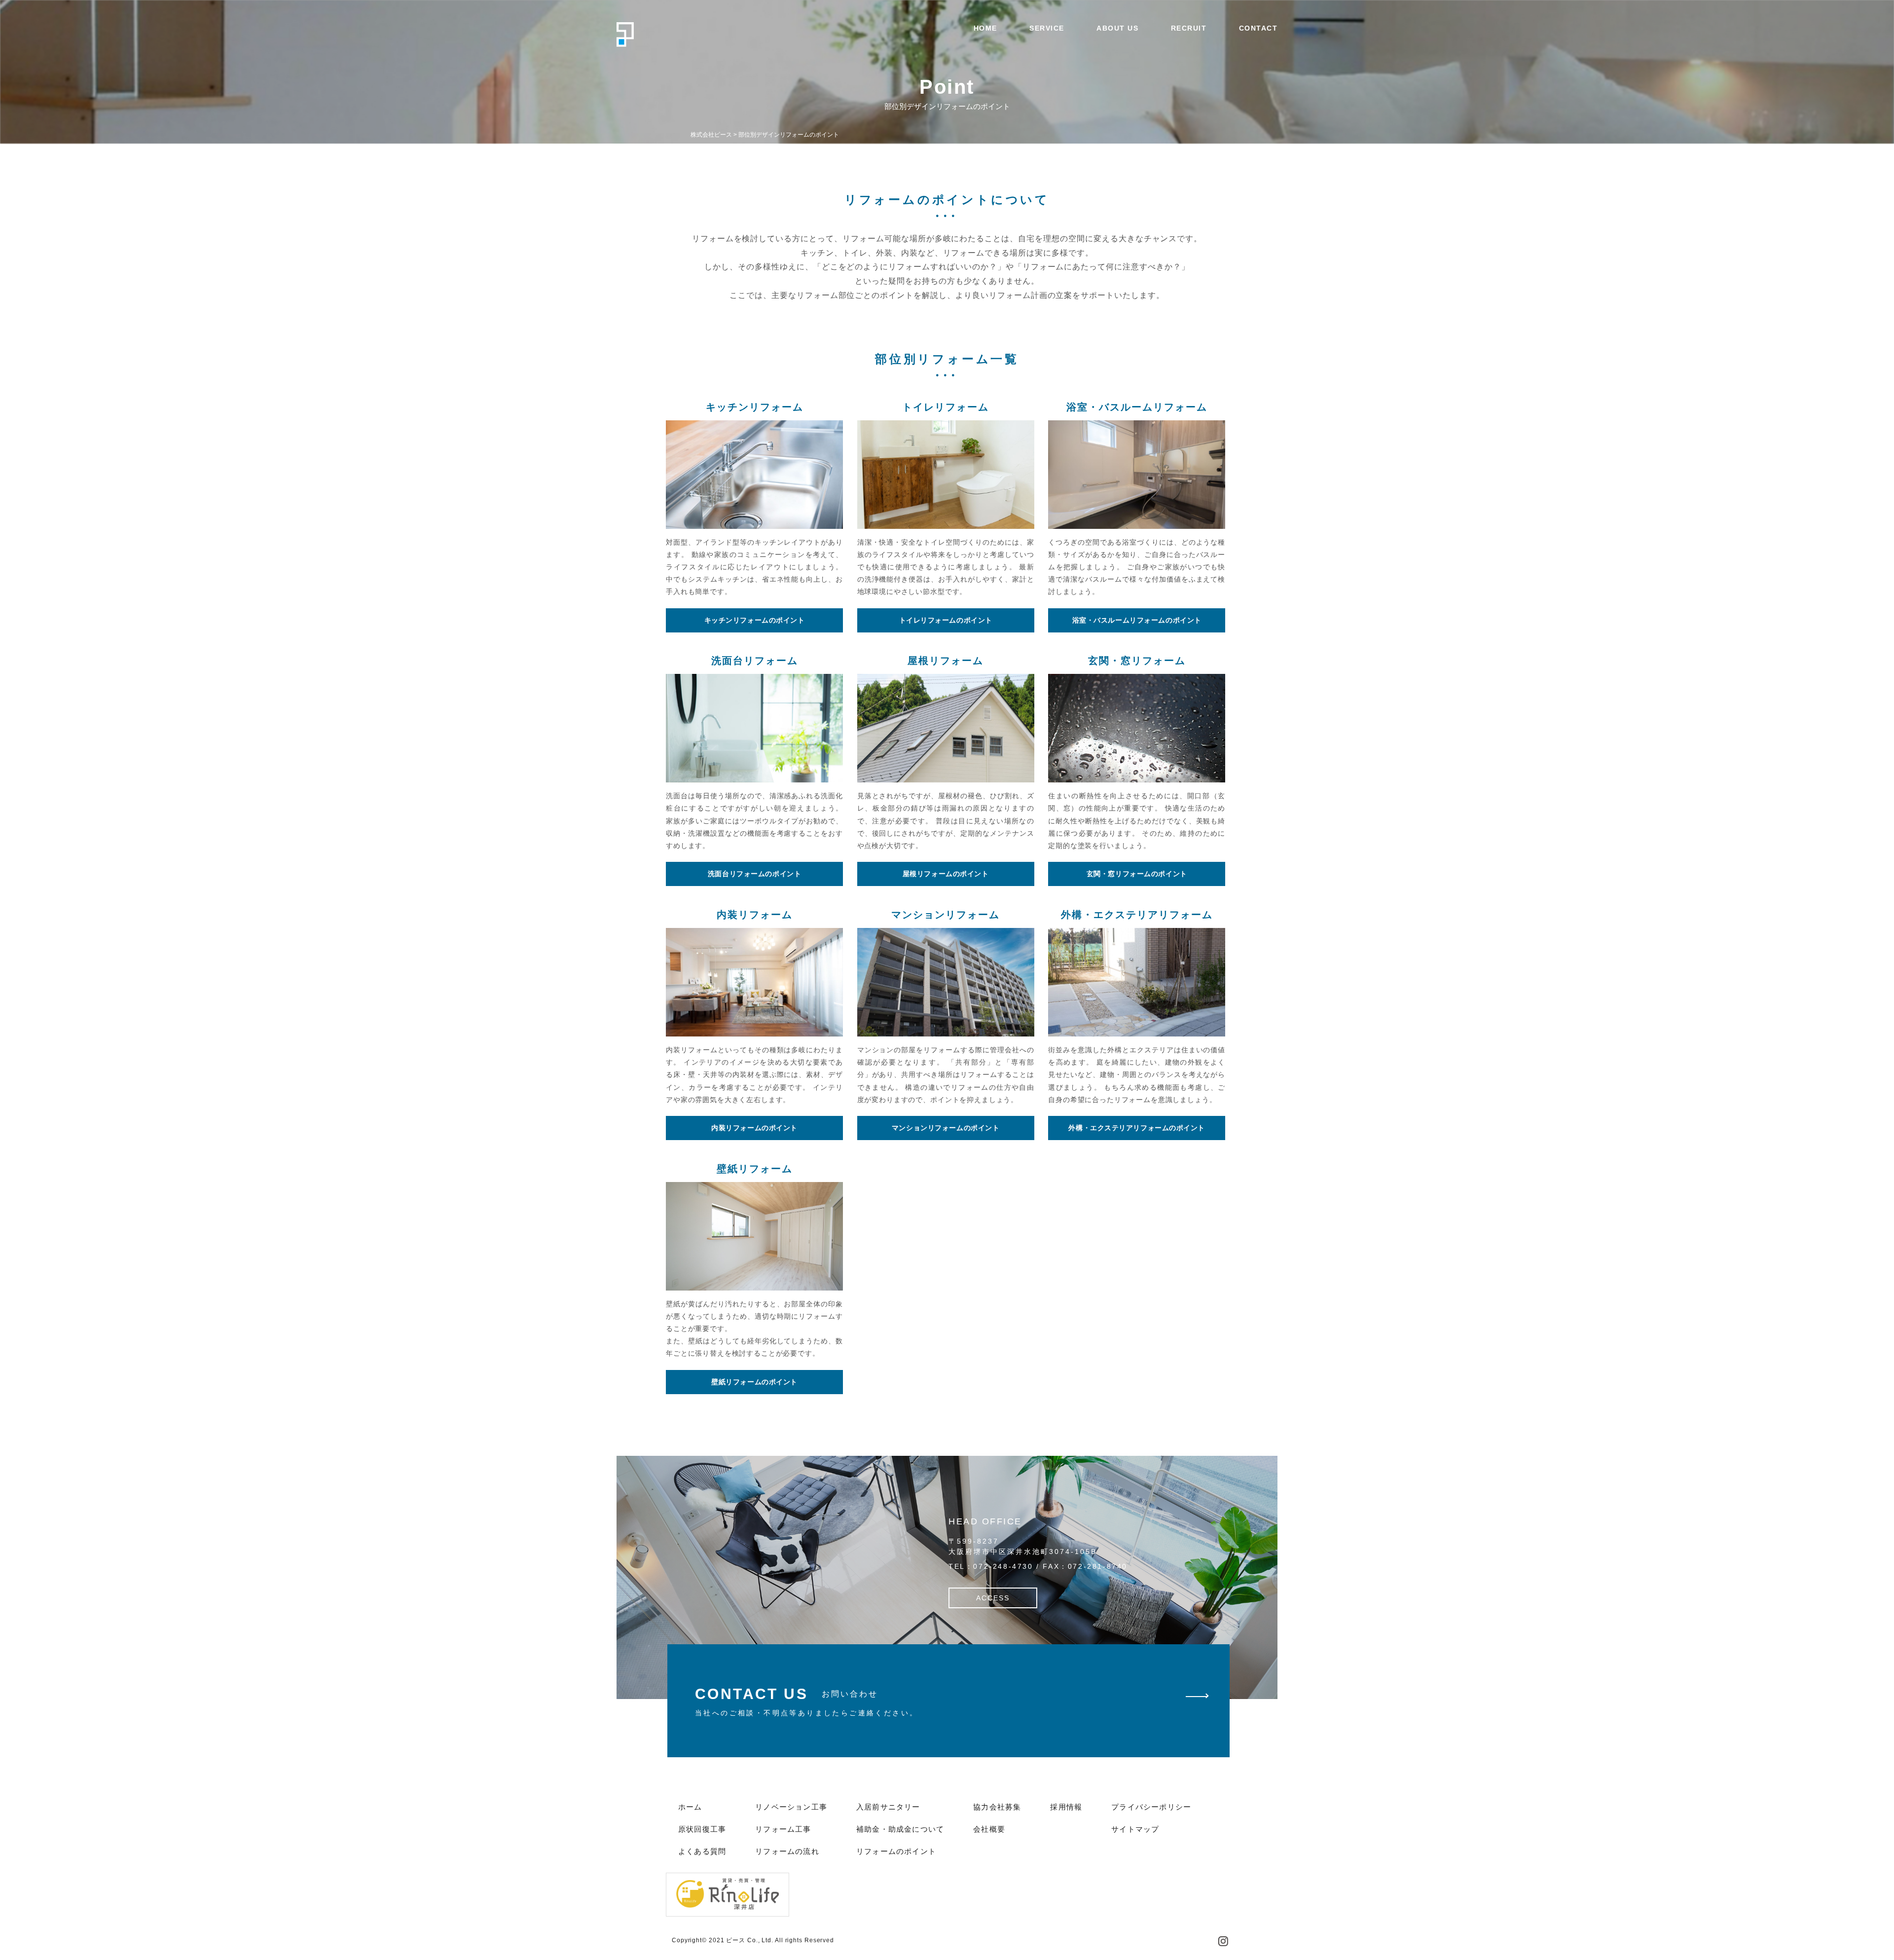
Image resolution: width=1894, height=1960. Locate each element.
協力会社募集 (997, 1807)
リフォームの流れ (787, 1851)
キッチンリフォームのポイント (755, 620)
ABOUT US (1117, 28)
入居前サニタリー (888, 1807)
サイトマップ (1135, 1829)
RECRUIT (1189, 28)
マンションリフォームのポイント (946, 1128)
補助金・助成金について (900, 1829)
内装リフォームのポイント (754, 1128)
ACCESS (993, 1598)
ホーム (690, 1807)
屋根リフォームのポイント (946, 874)
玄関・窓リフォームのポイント (1137, 874)
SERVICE (1047, 28)
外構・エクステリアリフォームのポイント (1137, 1128)
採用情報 (1066, 1807)
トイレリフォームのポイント (946, 620)
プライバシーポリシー (1151, 1807)
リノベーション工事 (791, 1807)
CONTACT (1258, 28)
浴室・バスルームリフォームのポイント (1137, 620)
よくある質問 (702, 1851)
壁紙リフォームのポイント (754, 1382)
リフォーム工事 (783, 1829)
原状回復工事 (702, 1829)
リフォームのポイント (896, 1851)
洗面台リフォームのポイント (754, 874)
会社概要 (989, 1829)
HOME (985, 28)
